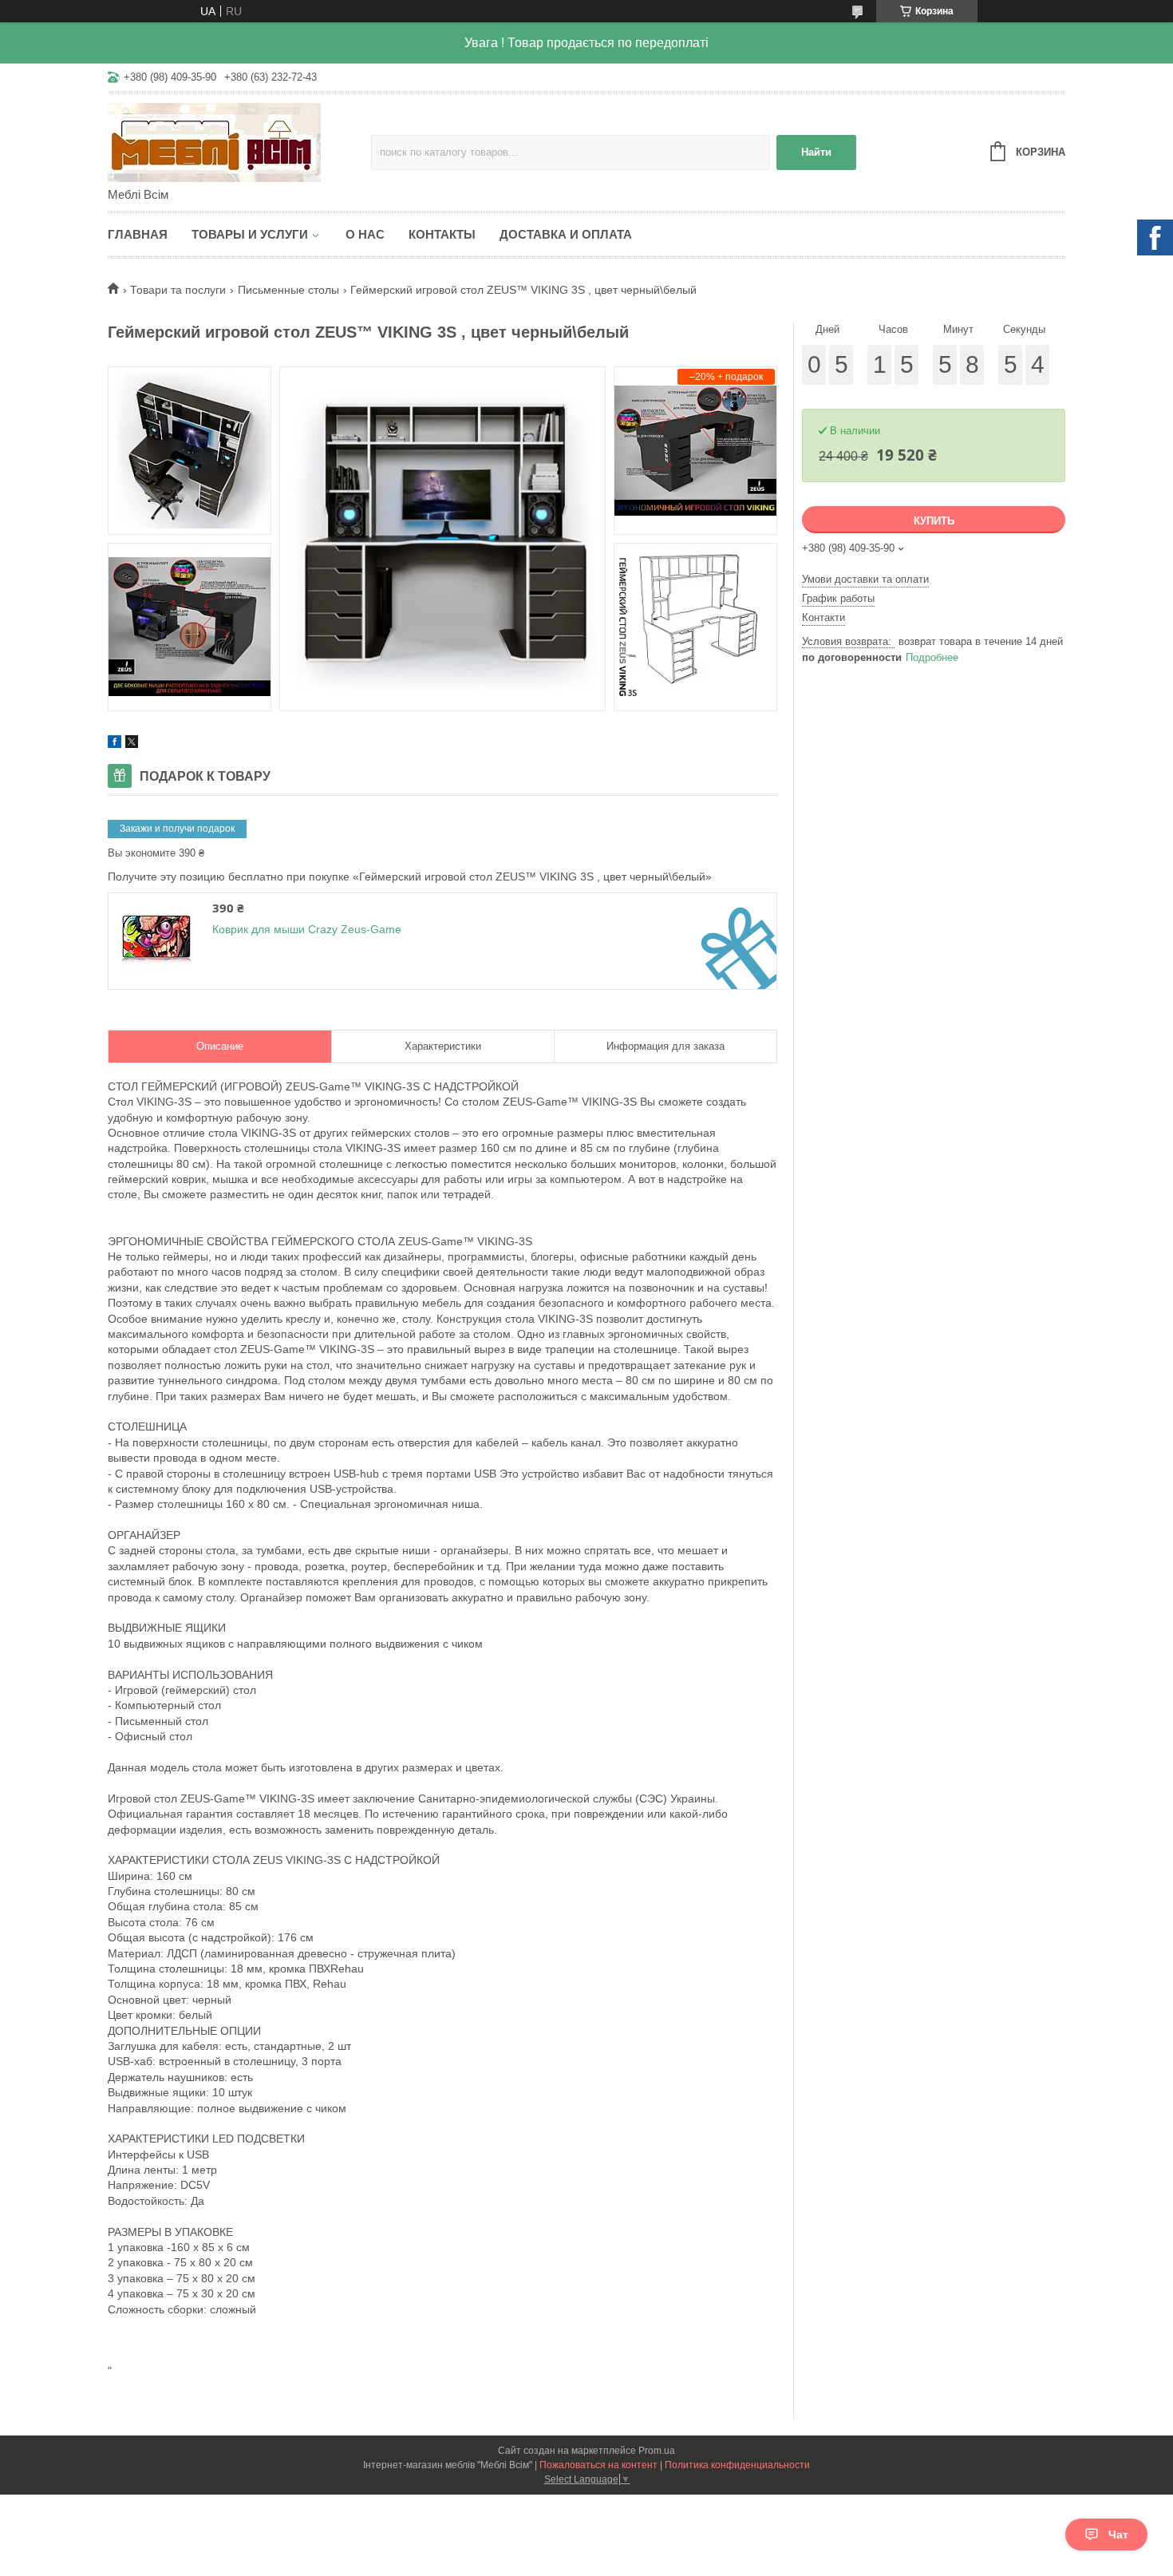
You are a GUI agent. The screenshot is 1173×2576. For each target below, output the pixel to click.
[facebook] (115, 744)
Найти (816, 152)
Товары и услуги (250, 234)
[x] (132, 744)
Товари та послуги (178, 290)
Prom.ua (657, 2451)
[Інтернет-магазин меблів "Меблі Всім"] (239, 141)
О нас (365, 234)
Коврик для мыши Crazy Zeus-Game (307, 929)
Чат (1118, 2534)
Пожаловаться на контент (598, 2465)
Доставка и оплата (566, 234)
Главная (138, 234)
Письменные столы (288, 290)
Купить (934, 521)
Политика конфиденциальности (737, 2465)
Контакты (442, 234)
